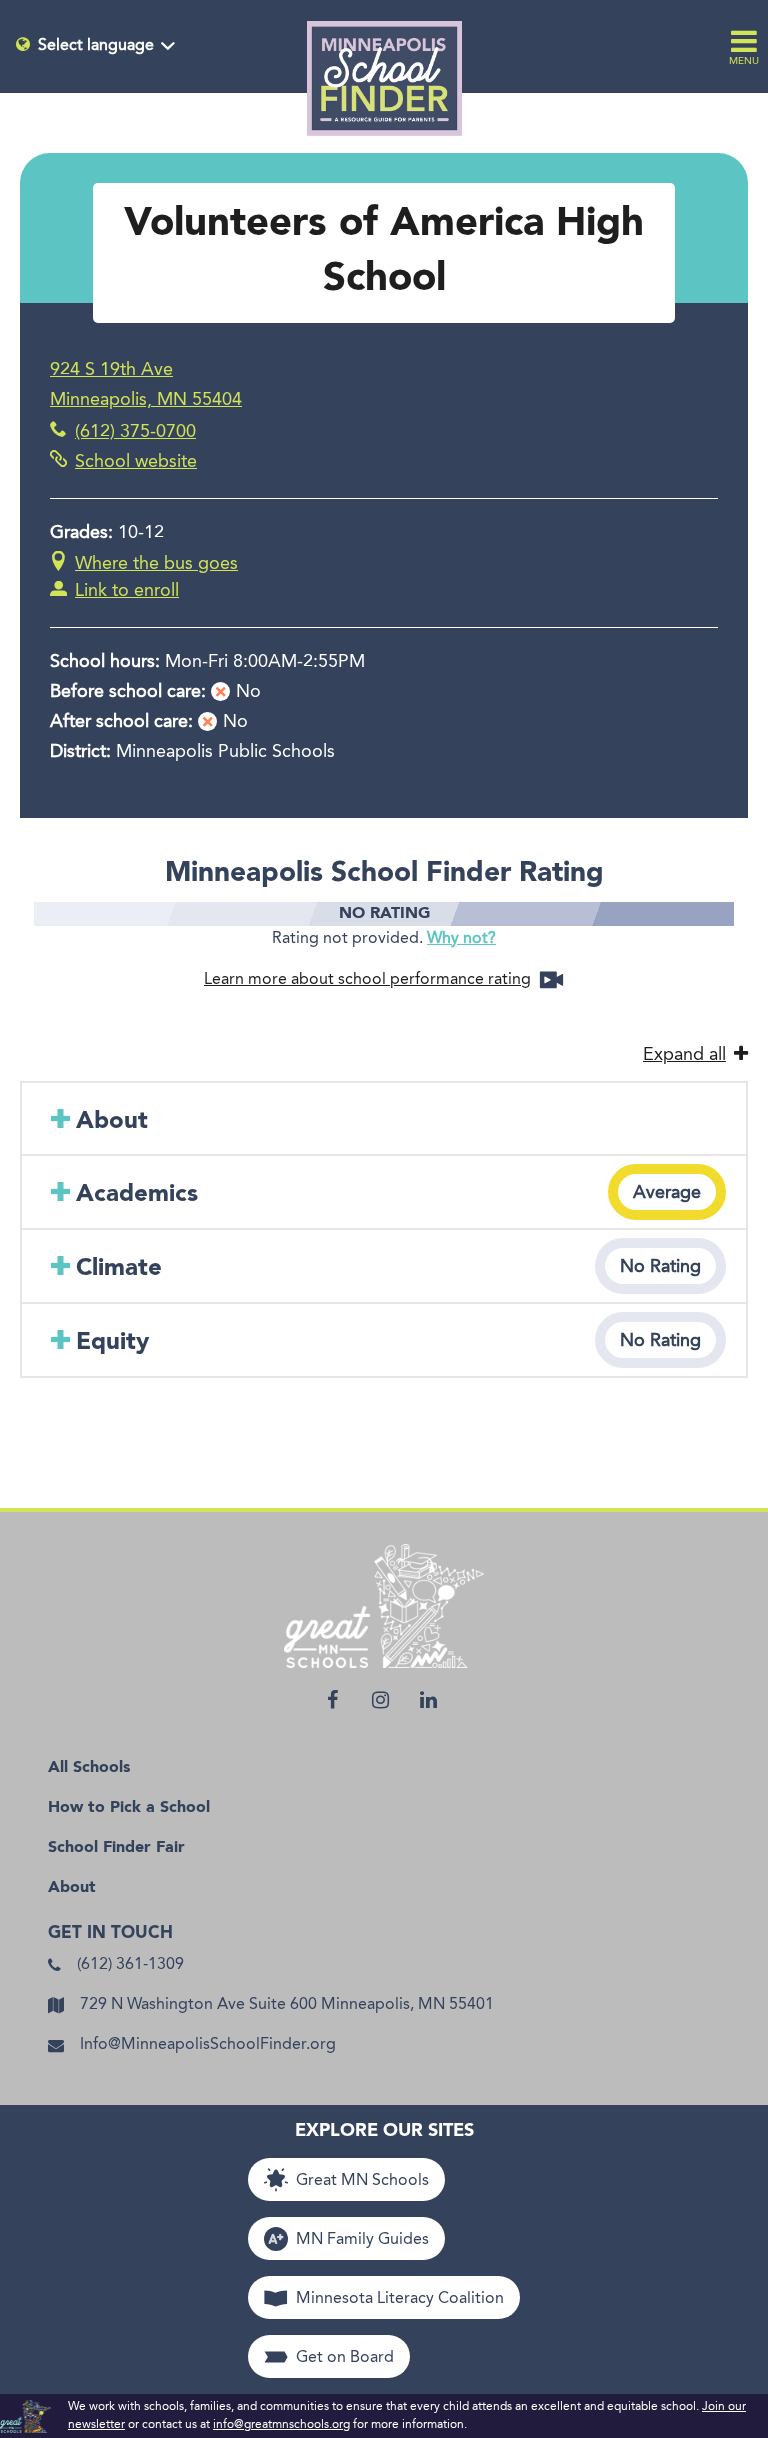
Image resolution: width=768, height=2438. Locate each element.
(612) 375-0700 (135, 432)
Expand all (684, 1055)
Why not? (461, 939)
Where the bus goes (156, 564)
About (72, 1888)
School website (136, 462)
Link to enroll (127, 591)
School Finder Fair (116, 1848)
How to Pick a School (129, 1808)
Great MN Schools (362, 2181)
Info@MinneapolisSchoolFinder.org (208, 2045)
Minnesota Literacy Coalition (400, 2299)
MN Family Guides (362, 2240)
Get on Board (345, 2358)
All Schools (89, 1768)
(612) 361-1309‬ (130, 1965)
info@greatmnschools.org (281, 2425)
